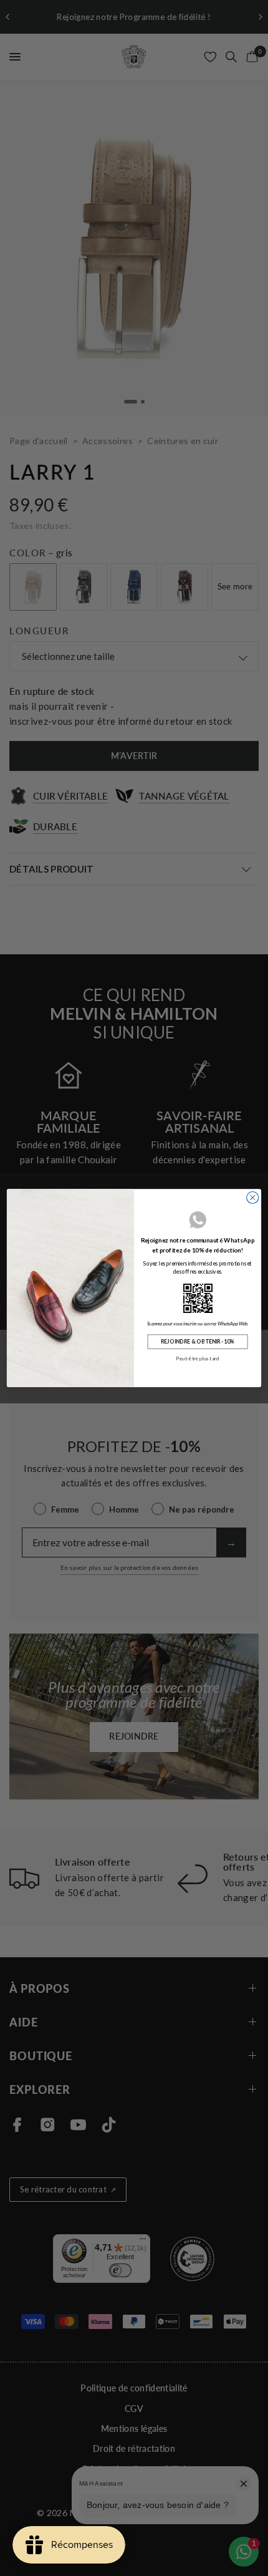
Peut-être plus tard (197, 1358)
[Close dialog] (253, 1197)
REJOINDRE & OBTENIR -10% (198, 1342)
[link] (198, 1298)
